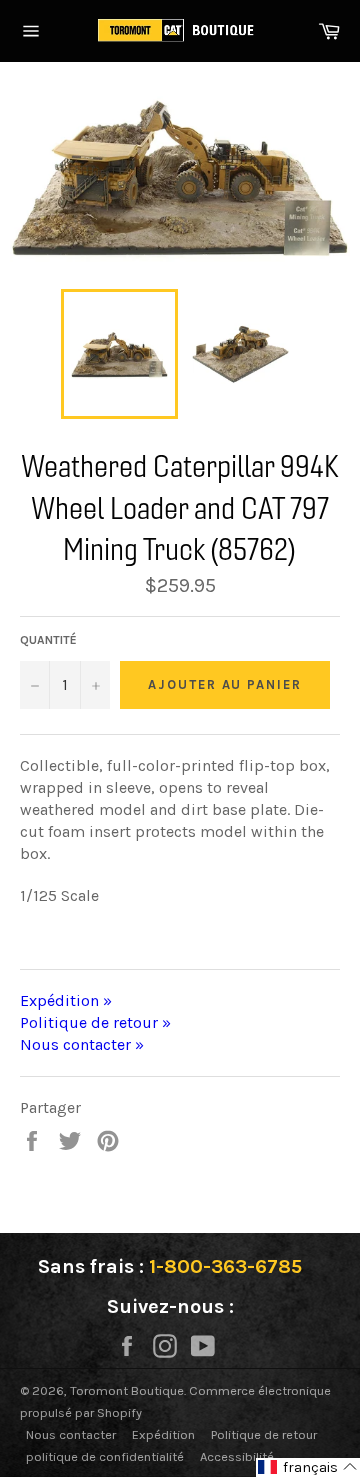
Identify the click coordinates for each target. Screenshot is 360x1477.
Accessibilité (237, 1456)
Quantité (48, 640)
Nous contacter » (82, 1044)
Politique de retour (264, 1434)
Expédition (163, 1434)
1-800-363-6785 (225, 1266)
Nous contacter (71, 1434)
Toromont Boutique (127, 1390)
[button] (308, 1467)
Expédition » (66, 1000)
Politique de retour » (95, 1022)
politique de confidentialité (105, 1456)
